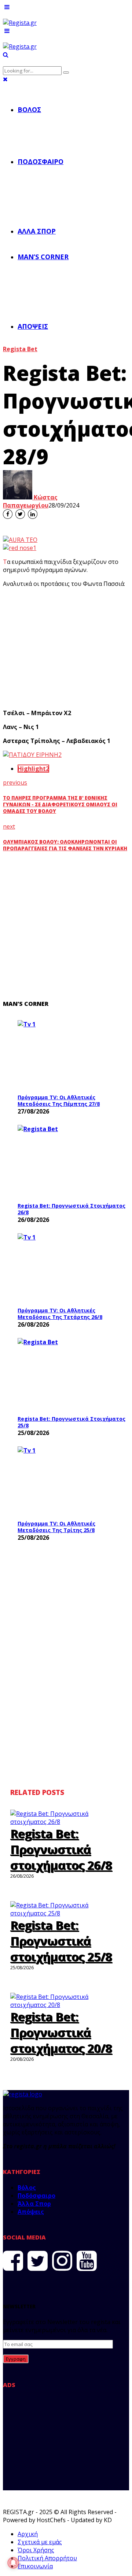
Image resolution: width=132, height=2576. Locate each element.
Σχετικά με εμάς (40, 2542)
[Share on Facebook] (8, 514)
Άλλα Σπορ (37, 231)
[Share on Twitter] (20, 514)
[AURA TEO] (20, 540)
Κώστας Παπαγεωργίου (30, 501)
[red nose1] (20, 548)
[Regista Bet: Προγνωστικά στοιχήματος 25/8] (73, 1375)
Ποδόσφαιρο (41, 161)
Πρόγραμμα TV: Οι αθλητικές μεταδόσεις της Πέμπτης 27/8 (59, 1101)
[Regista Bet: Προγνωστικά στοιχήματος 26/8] (73, 1161)
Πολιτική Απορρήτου (47, 2558)
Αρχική (28, 2534)
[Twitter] (38, 2261)
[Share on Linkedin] (33, 514)
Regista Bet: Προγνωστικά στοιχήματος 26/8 (71, 1209)
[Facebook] (13, 2261)
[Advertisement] (66, 648)
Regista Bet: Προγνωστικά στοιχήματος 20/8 (61, 2032)
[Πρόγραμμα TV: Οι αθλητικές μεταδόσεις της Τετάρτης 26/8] (73, 1268)
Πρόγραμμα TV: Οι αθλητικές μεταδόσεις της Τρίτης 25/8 (56, 1527)
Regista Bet (20, 349)
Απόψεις (33, 326)
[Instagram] (62, 2261)
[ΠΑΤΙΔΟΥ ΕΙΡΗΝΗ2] (32, 755)
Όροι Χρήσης (36, 2550)
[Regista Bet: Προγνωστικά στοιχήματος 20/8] (66, 2005)
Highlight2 (33, 769)
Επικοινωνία (35, 2566)
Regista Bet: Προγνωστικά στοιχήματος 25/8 (71, 1422)
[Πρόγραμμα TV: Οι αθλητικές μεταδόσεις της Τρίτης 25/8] (73, 1481)
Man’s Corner (43, 257)
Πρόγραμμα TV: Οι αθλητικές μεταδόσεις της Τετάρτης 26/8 (60, 1314)
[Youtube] (87, 2261)
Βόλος (29, 109)
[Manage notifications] (13, 2563)
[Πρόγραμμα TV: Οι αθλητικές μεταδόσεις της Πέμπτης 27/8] (73, 1055)
